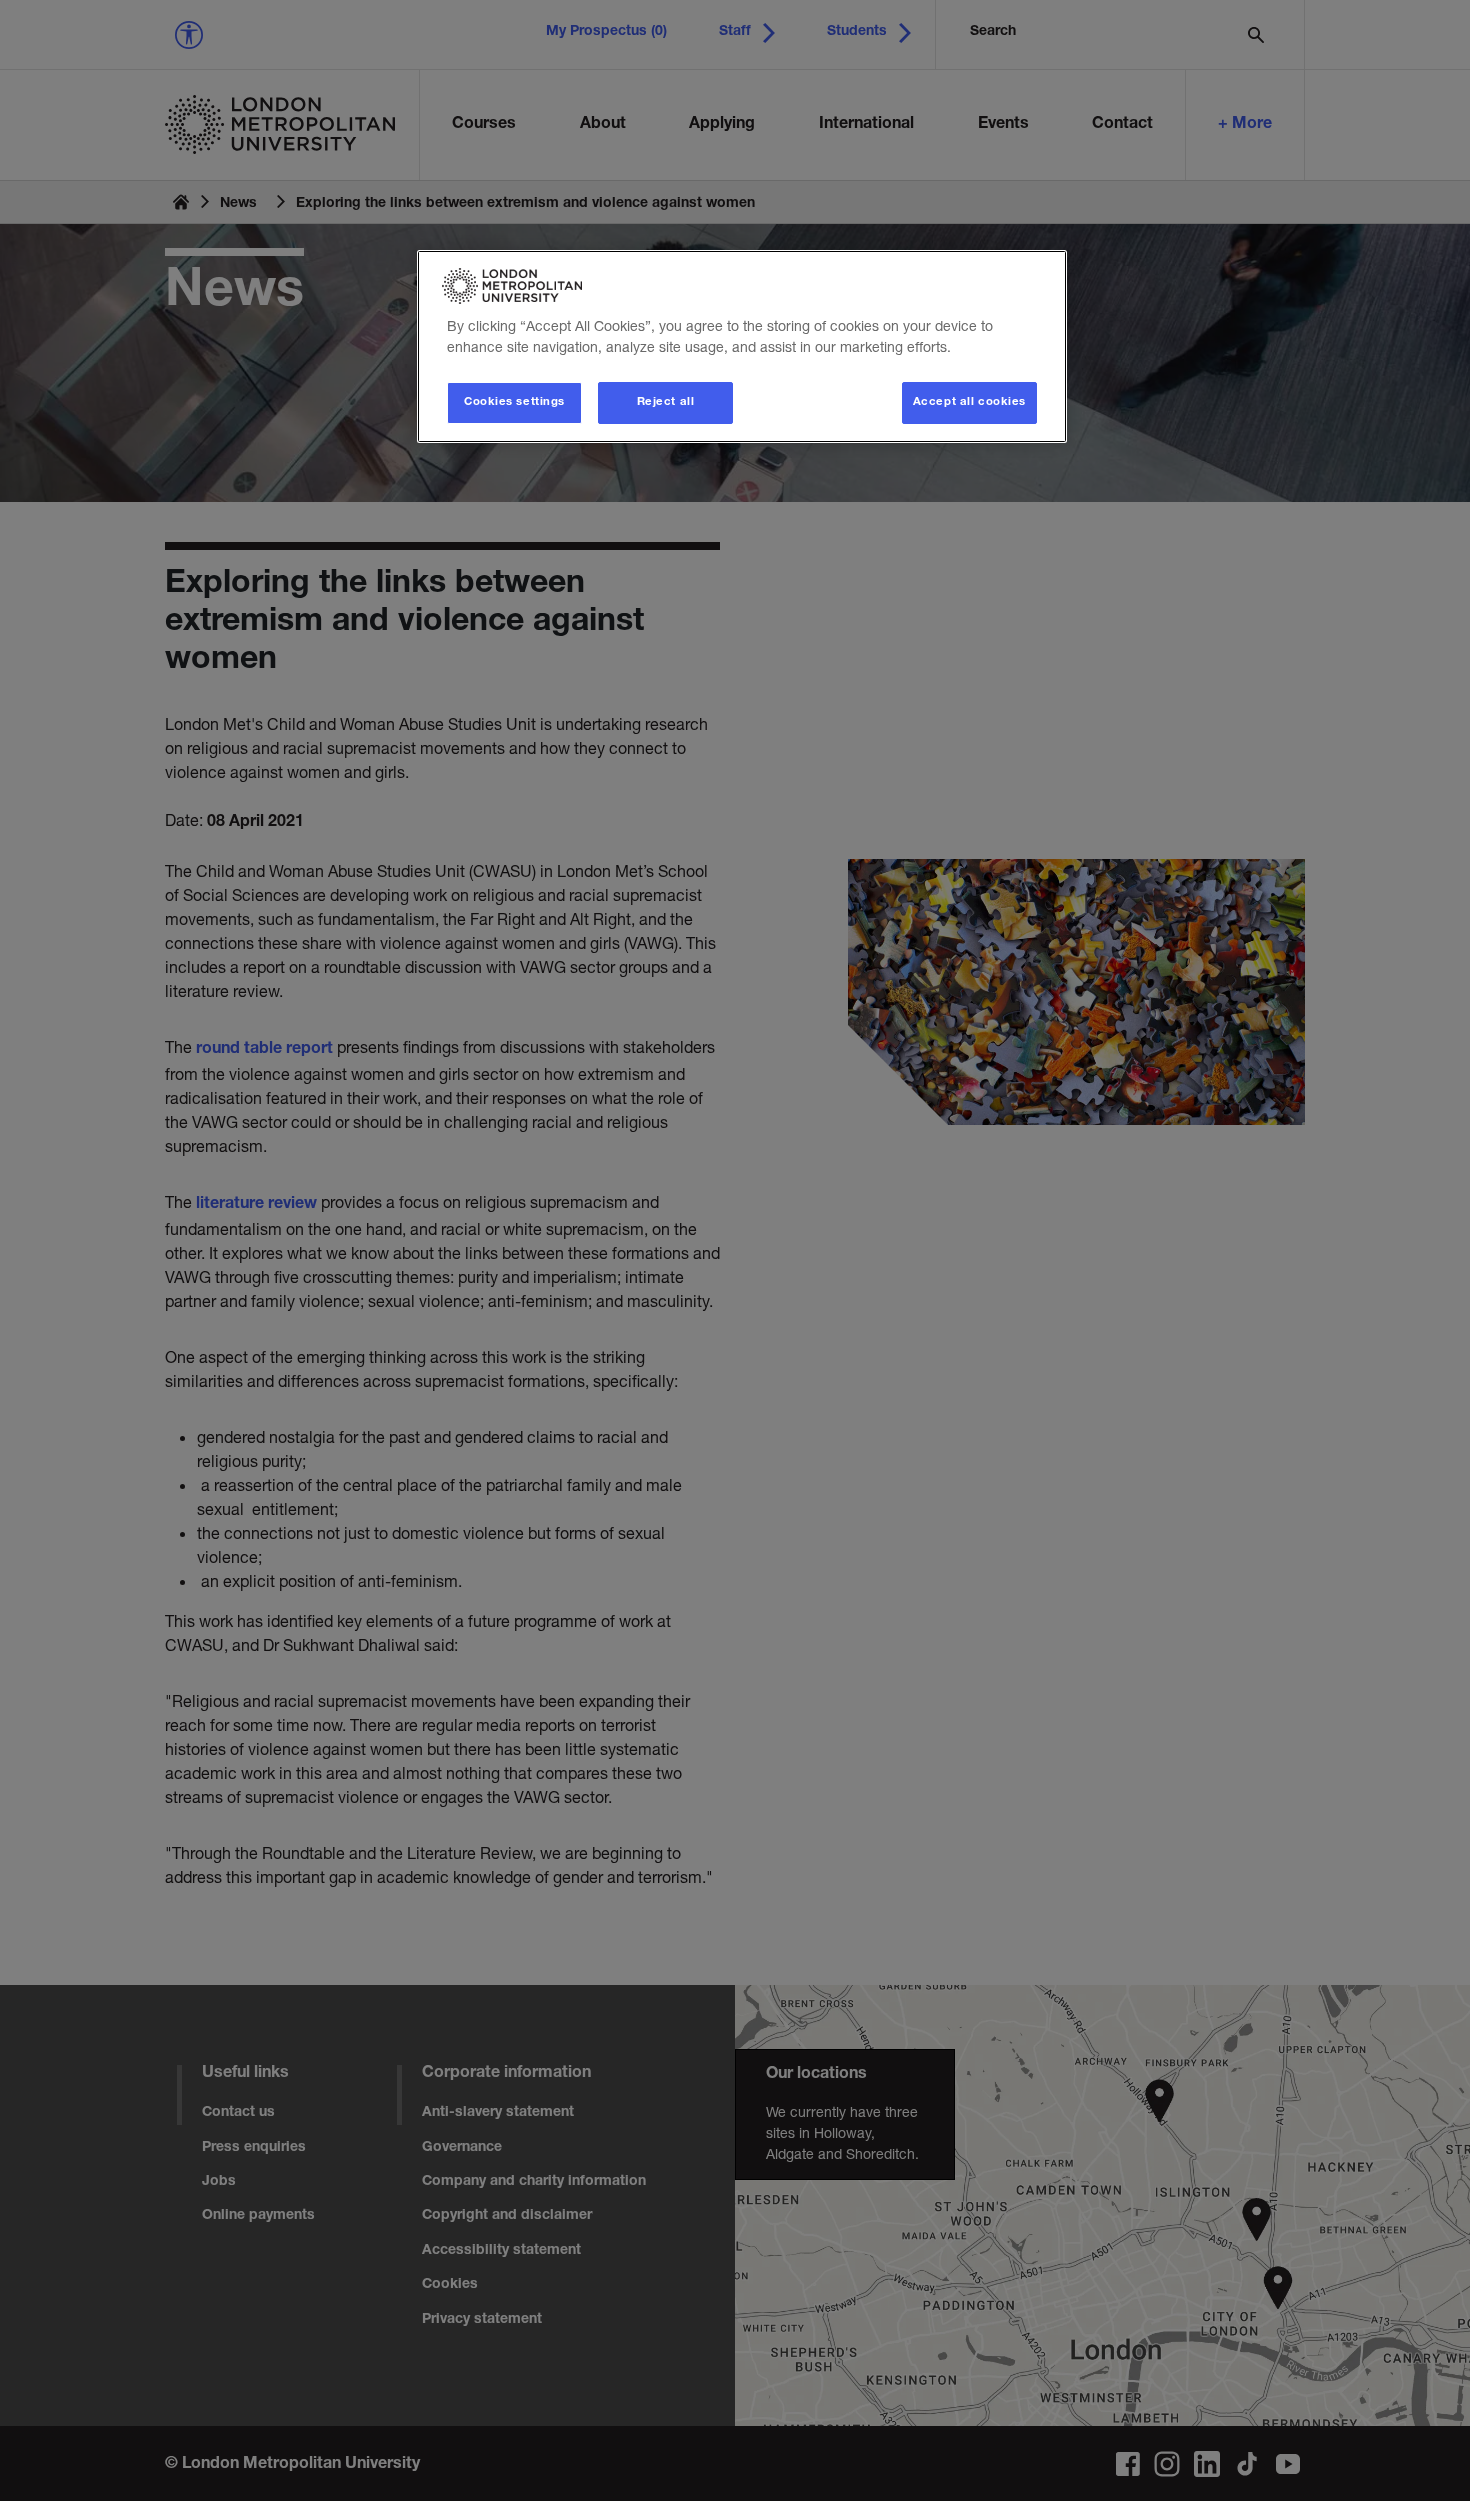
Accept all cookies (969, 402)
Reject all (666, 402)
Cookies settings (514, 402)
